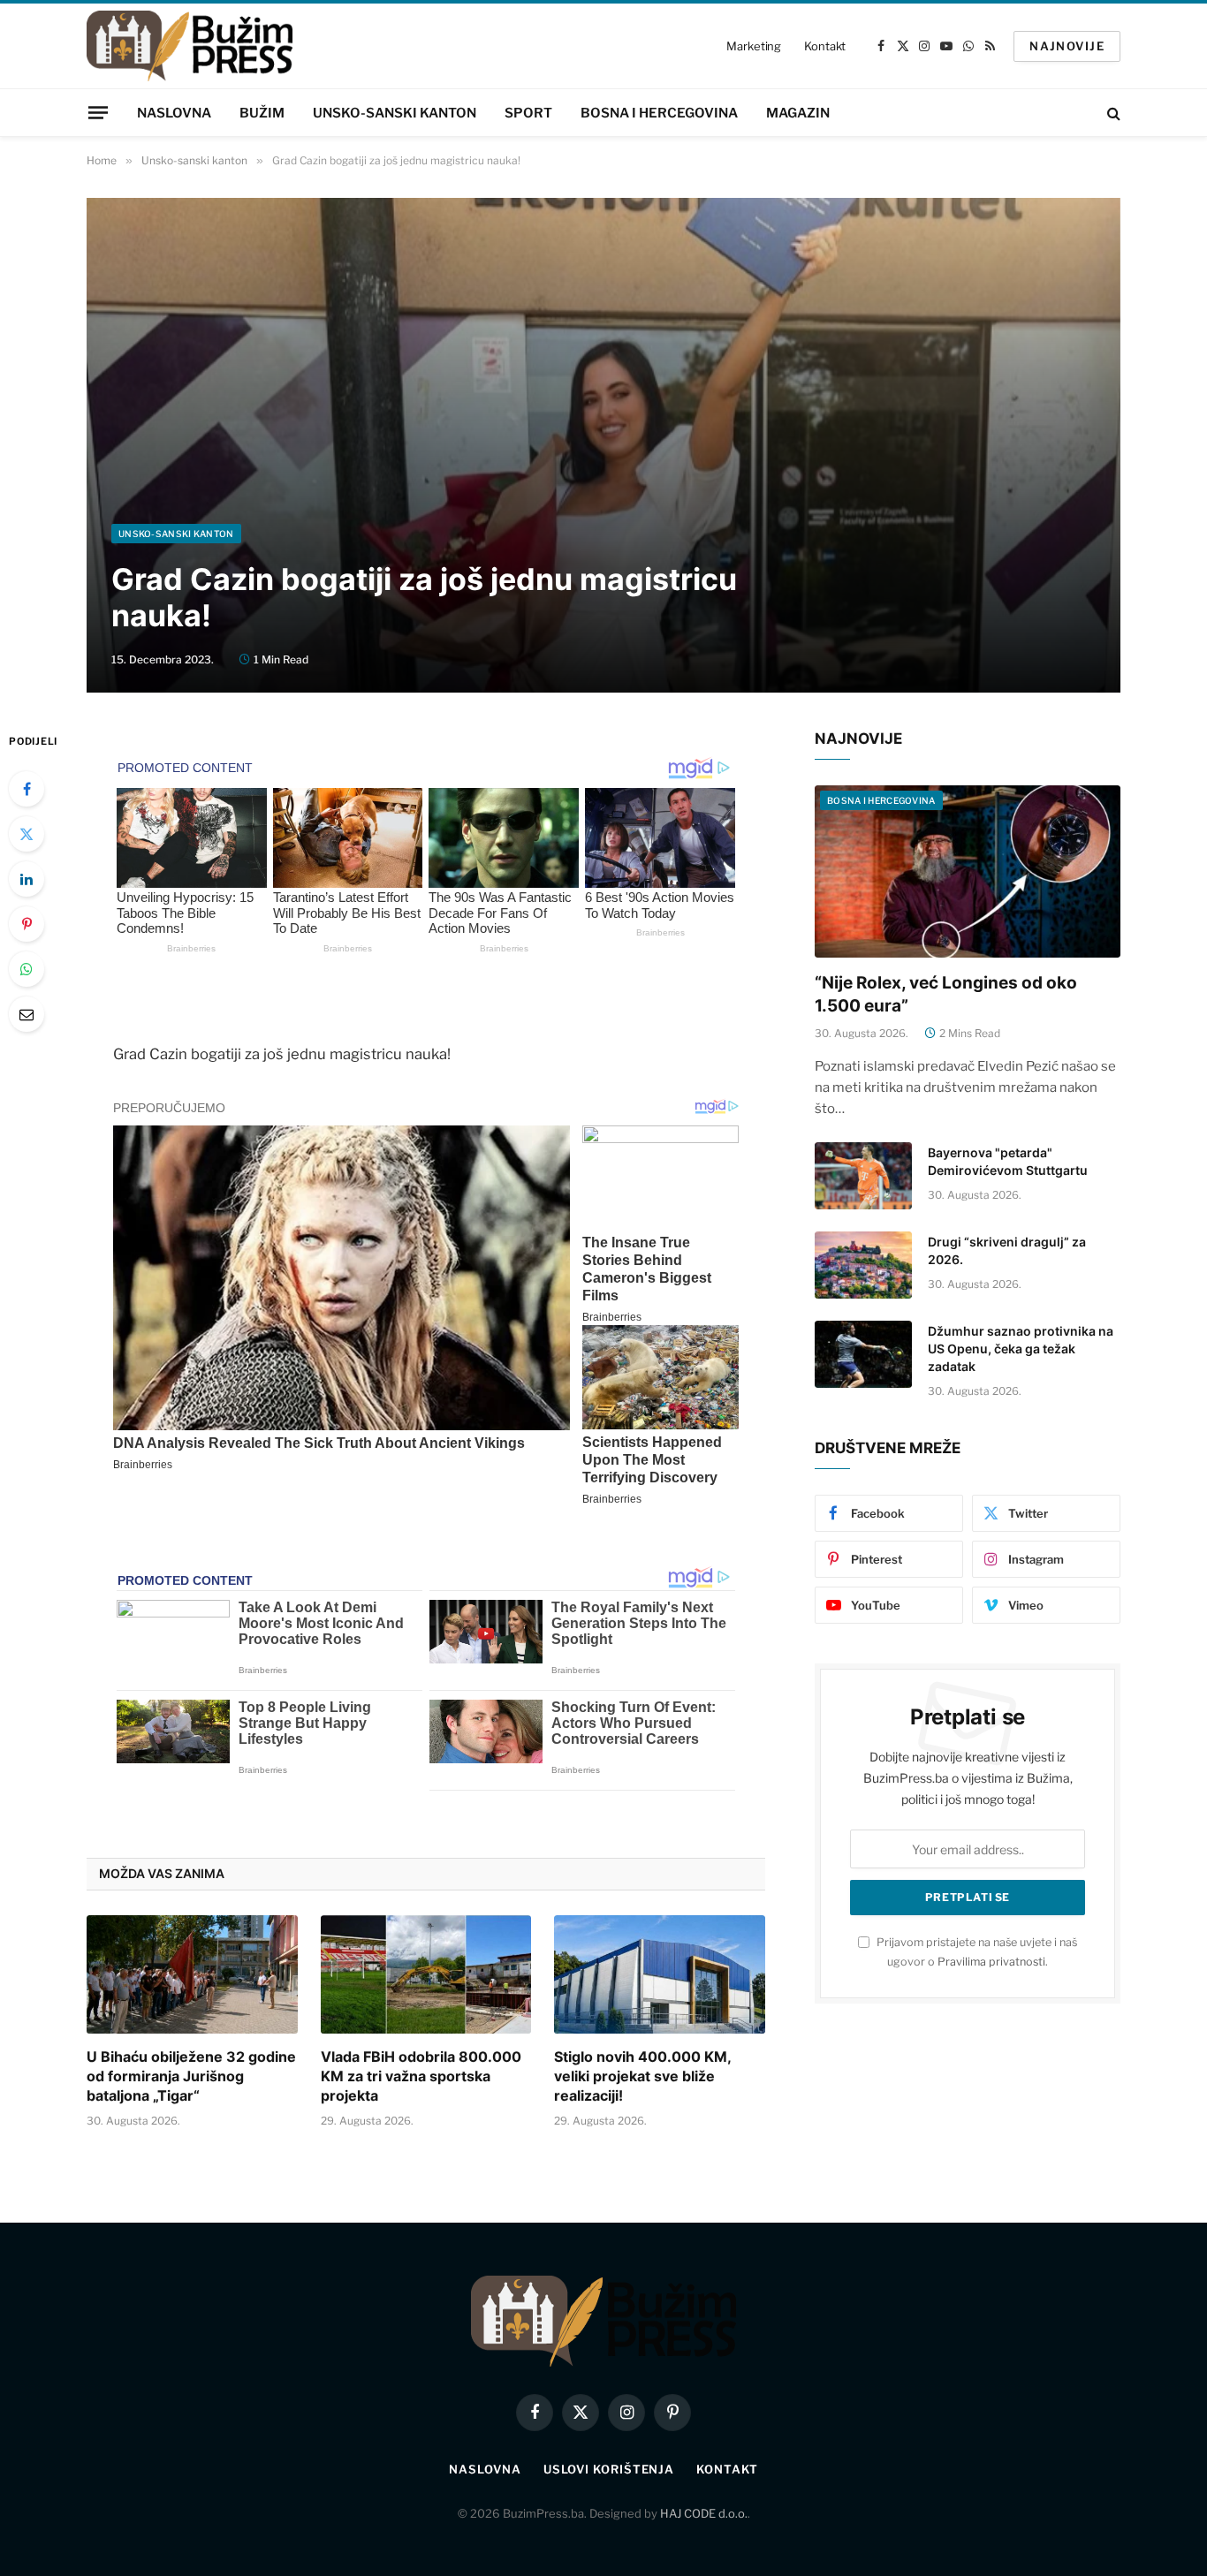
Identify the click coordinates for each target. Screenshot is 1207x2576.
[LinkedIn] (27, 879)
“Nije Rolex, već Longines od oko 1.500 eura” (946, 994)
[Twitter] (27, 834)
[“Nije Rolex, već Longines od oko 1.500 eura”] (968, 871)
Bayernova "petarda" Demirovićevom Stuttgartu (1008, 1161)
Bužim (262, 113)
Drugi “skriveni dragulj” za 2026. (1007, 1250)
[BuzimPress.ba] (190, 46)
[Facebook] (27, 789)
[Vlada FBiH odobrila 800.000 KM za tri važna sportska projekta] (426, 1974)
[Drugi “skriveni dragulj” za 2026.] (863, 1265)
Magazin (798, 113)
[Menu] (98, 112)
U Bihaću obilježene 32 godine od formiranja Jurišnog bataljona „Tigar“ (191, 2076)
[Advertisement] (603, 391)
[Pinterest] (27, 924)
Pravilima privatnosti (991, 1962)
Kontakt (825, 46)
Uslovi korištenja (609, 2469)
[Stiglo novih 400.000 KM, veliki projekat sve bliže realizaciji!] (660, 1974)
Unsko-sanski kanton (395, 113)
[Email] (27, 1014)
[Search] (1112, 113)
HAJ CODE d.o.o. (704, 2513)
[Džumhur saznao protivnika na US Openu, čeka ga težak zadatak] (863, 1354)
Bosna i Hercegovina (659, 113)
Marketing (754, 46)
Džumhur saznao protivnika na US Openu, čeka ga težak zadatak (1021, 1349)
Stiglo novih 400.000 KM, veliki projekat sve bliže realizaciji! (642, 2076)
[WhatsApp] (27, 969)
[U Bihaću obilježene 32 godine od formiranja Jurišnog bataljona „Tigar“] (192, 1974)
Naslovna (174, 113)
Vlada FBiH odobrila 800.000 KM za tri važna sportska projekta (421, 2076)
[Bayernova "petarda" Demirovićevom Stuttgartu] (863, 1176)
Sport (528, 113)
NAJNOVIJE (1067, 46)
